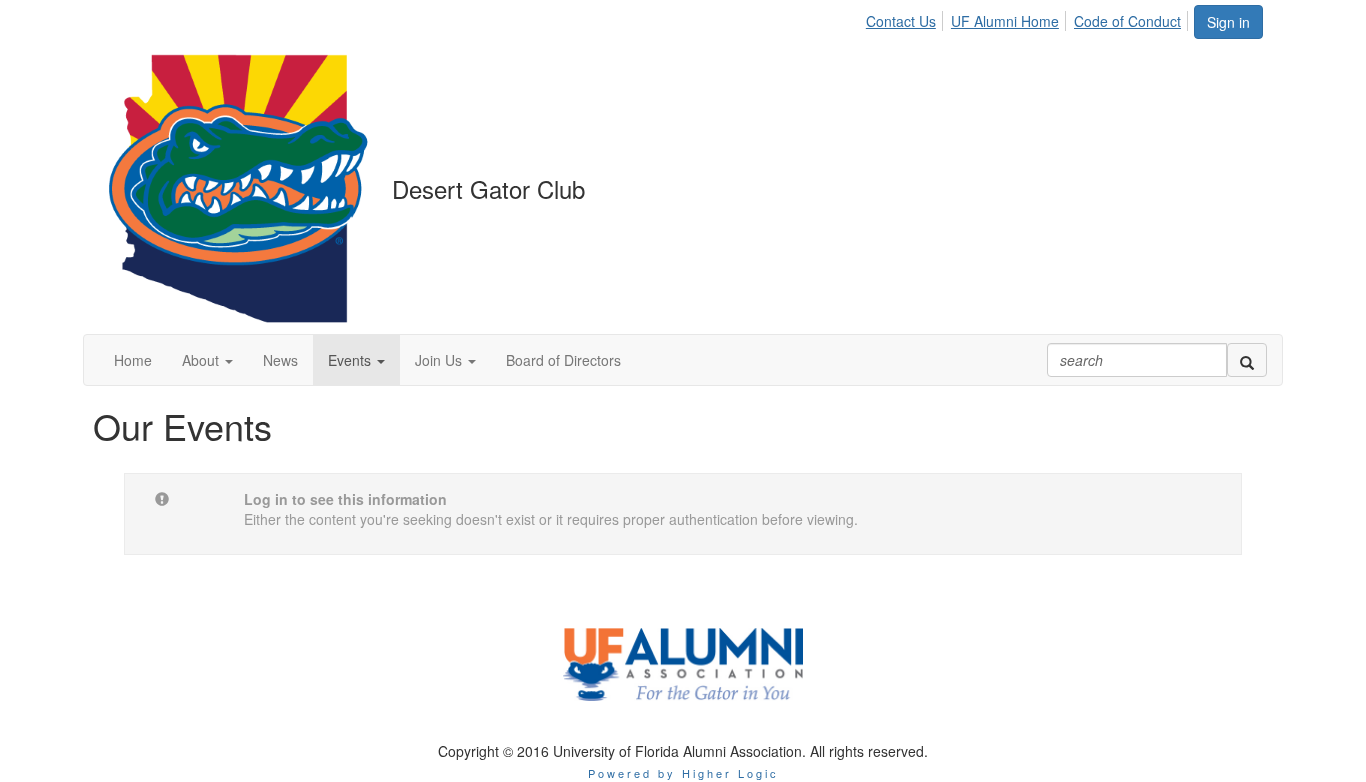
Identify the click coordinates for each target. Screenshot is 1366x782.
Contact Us (901, 21)
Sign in (1228, 22)
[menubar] (1029, 18)
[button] (207, 360)
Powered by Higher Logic (683, 773)
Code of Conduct (1127, 21)
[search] (1247, 360)
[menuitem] (906, 18)
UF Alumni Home (1005, 21)
